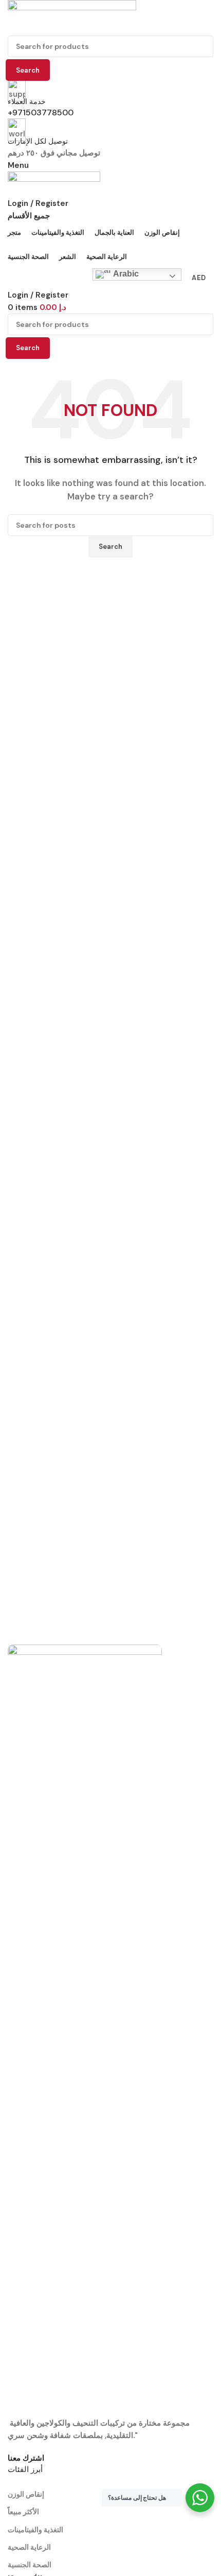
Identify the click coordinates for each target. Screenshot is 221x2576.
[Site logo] (72, 17)
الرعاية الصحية (29, 2547)
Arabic (125, 274)
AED (199, 278)
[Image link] (85, 2030)
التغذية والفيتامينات (35, 2530)
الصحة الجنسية (30, 2565)
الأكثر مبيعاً (23, 2512)
